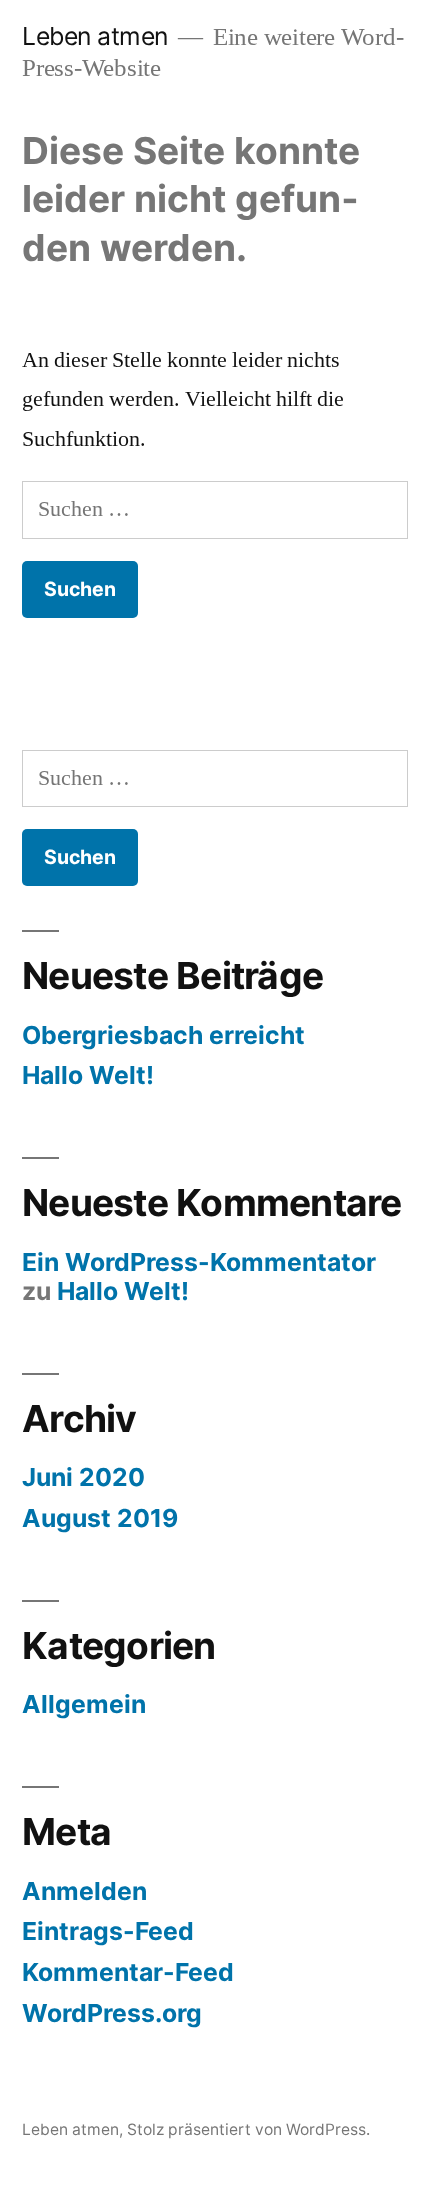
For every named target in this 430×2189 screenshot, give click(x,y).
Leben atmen (95, 36)
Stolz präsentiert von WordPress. (248, 2129)
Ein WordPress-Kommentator (199, 1262)
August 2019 (100, 1518)
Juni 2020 (83, 1477)
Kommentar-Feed (128, 1972)
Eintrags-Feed (108, 1931)
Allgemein (84, 1704)
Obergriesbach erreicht (163, 1035)
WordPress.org (112, 2013)
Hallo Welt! (88, 1075)
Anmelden (84, 1891)
